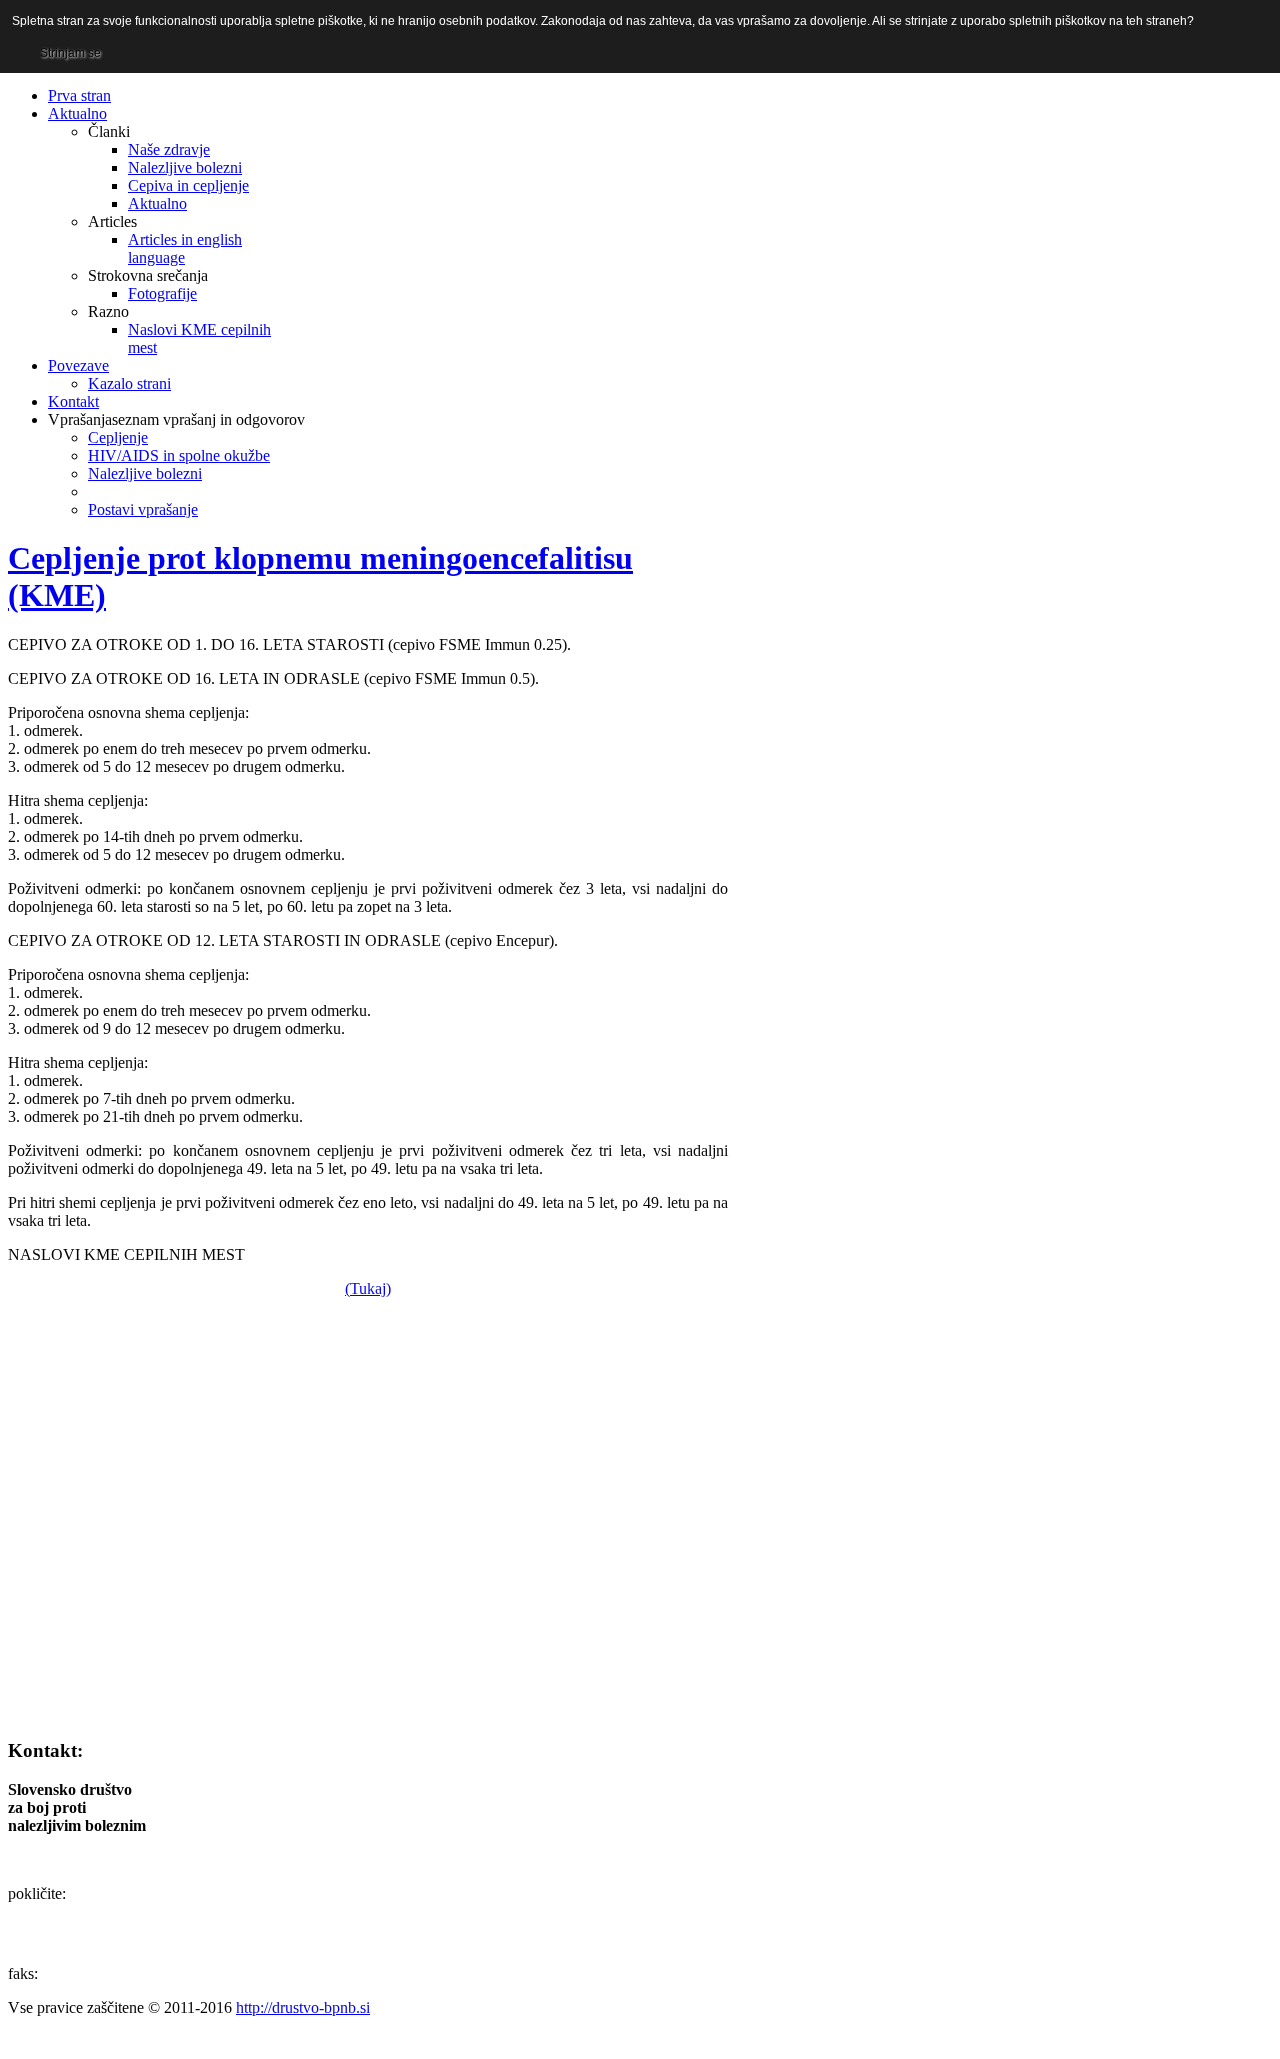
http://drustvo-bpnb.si (303, 2007)
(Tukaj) (368, 1288)
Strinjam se (70, 53)
